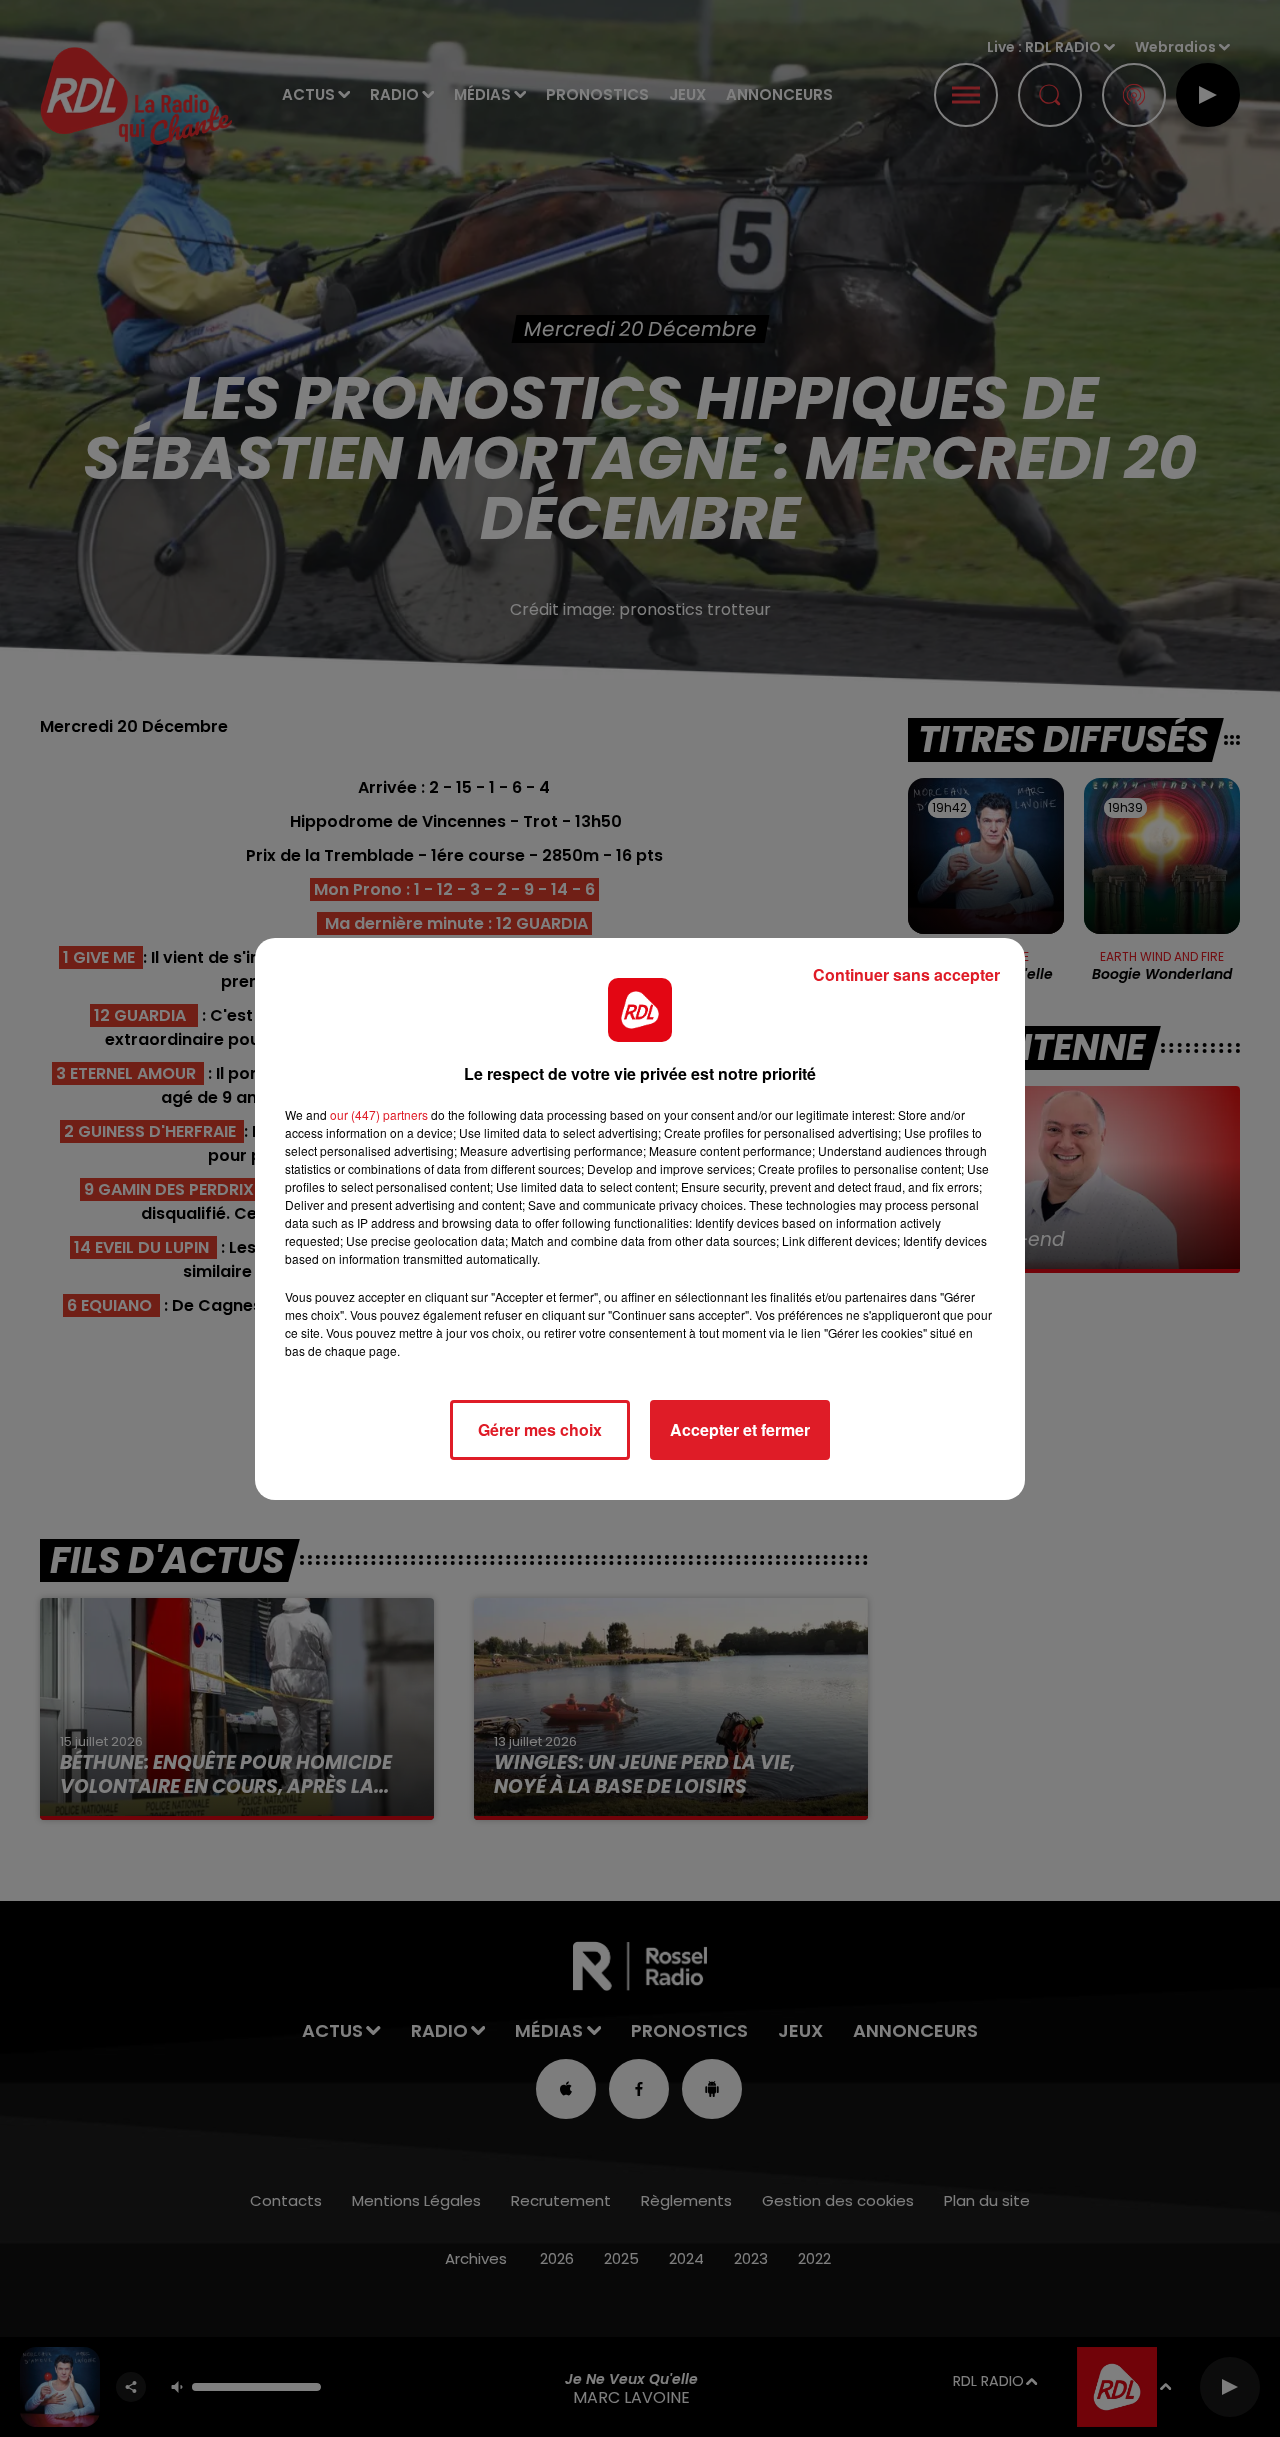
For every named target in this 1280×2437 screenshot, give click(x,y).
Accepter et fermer (740, 1429)
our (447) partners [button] (379, 1114)
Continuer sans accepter (906, 974)
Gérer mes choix (540, 1429)
